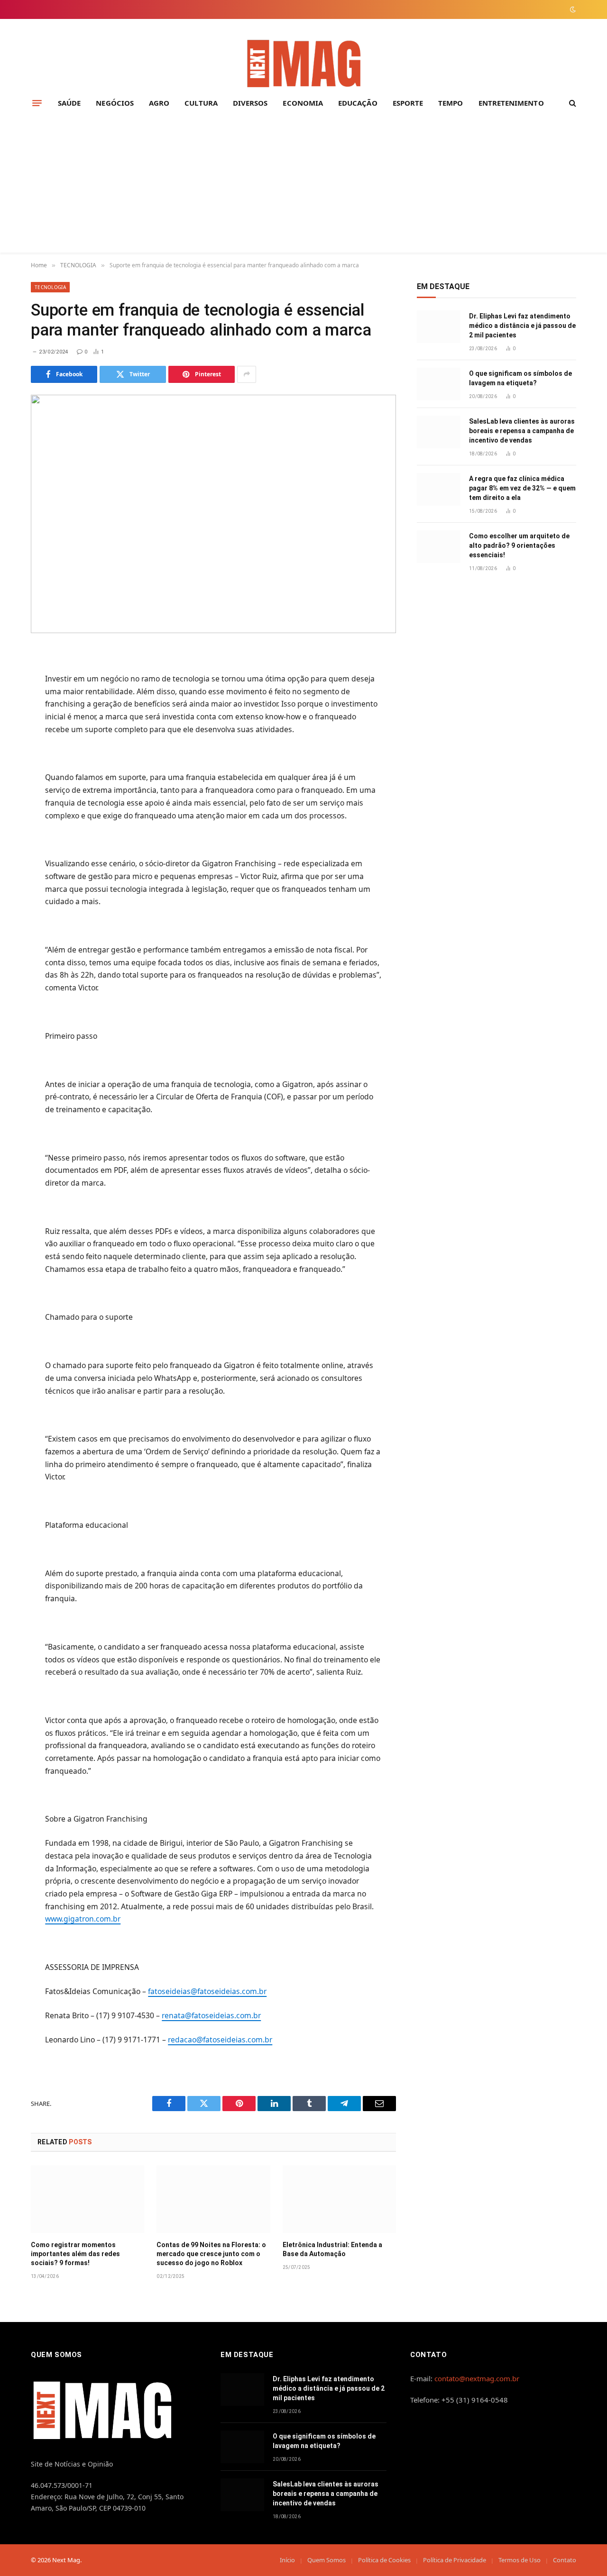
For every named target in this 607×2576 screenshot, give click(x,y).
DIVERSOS (250, 103)
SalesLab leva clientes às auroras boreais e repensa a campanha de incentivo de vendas (522, 431)
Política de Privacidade (455, 2560)
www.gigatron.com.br (83, 1919)
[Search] (572, 103)
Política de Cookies (384, 2560)
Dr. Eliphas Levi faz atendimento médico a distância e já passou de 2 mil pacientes (522, 326)
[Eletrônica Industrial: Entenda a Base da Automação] (339, 2199)
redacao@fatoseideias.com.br (220, 2040)
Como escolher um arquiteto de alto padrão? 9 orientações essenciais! (519, 545)
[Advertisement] (303, 186)
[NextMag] (303, 64)
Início (287, 2560)
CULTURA (201, 103)
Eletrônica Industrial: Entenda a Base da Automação (332, 2249)
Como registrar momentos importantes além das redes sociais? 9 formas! (75, 2254)
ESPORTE (408, 103)
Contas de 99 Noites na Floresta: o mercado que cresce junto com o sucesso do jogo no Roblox (211, 2254)
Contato (565, 2560)
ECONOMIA (303, 103)
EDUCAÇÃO (358, 103)
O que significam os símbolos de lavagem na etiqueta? (520, 378)
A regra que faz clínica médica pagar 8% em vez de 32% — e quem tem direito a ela (522, 488)
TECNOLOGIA (50, 287)
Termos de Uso (520, 2560)
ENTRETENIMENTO (511, 103)
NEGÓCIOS (115, 103)
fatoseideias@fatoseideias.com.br (207, 1991)
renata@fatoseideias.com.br (211, 2015)
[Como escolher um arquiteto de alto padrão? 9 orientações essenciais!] (439, 547)
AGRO (159, 103)
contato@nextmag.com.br (477, 2378)
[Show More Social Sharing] (247, 374)
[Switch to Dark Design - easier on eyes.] (572, 9)
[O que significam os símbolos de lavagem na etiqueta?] (439, 384)
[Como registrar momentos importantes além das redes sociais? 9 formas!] (87, 2199)
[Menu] (37, 103)
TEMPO (451, 103)
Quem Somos (326, 2560)
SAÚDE (69, 103)
